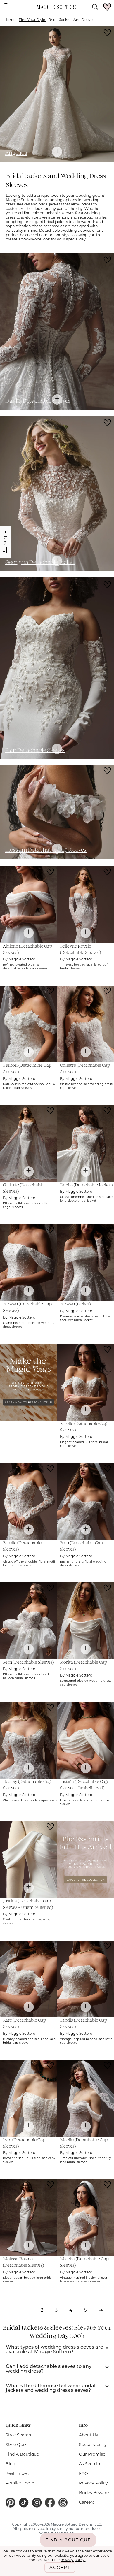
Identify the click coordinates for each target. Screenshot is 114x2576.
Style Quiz (16, 2445)
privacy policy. (73, 2560)
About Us (88, 2435)
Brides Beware (94, 2493)
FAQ (83, 2473)
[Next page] (101, 2312)
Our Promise (92, 2454)
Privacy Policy (93, 2483)
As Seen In (89, 2464)
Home (10, 20)
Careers (87, 2502)
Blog (11, 2464)
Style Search (18, 2435)
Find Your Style (32, 20)
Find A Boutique (22, 2454)
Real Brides (17, 2473)
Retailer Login (20, 2483)
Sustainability (93, 2445)
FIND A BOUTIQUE (68, 2540)
